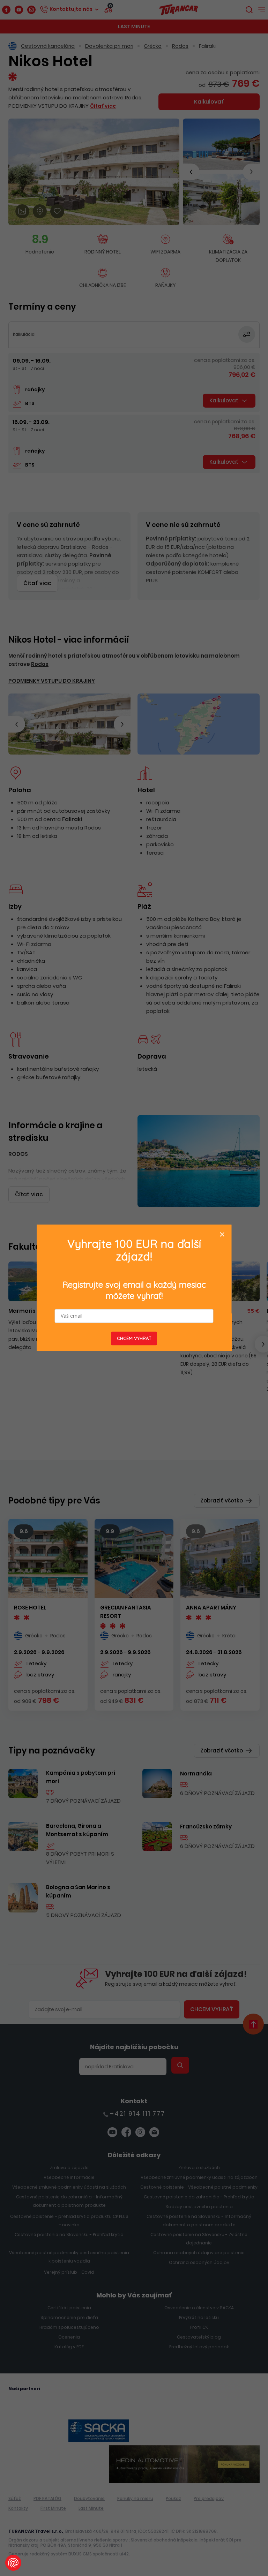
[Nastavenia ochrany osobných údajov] (13, 2563)
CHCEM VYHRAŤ (134, 1339)
